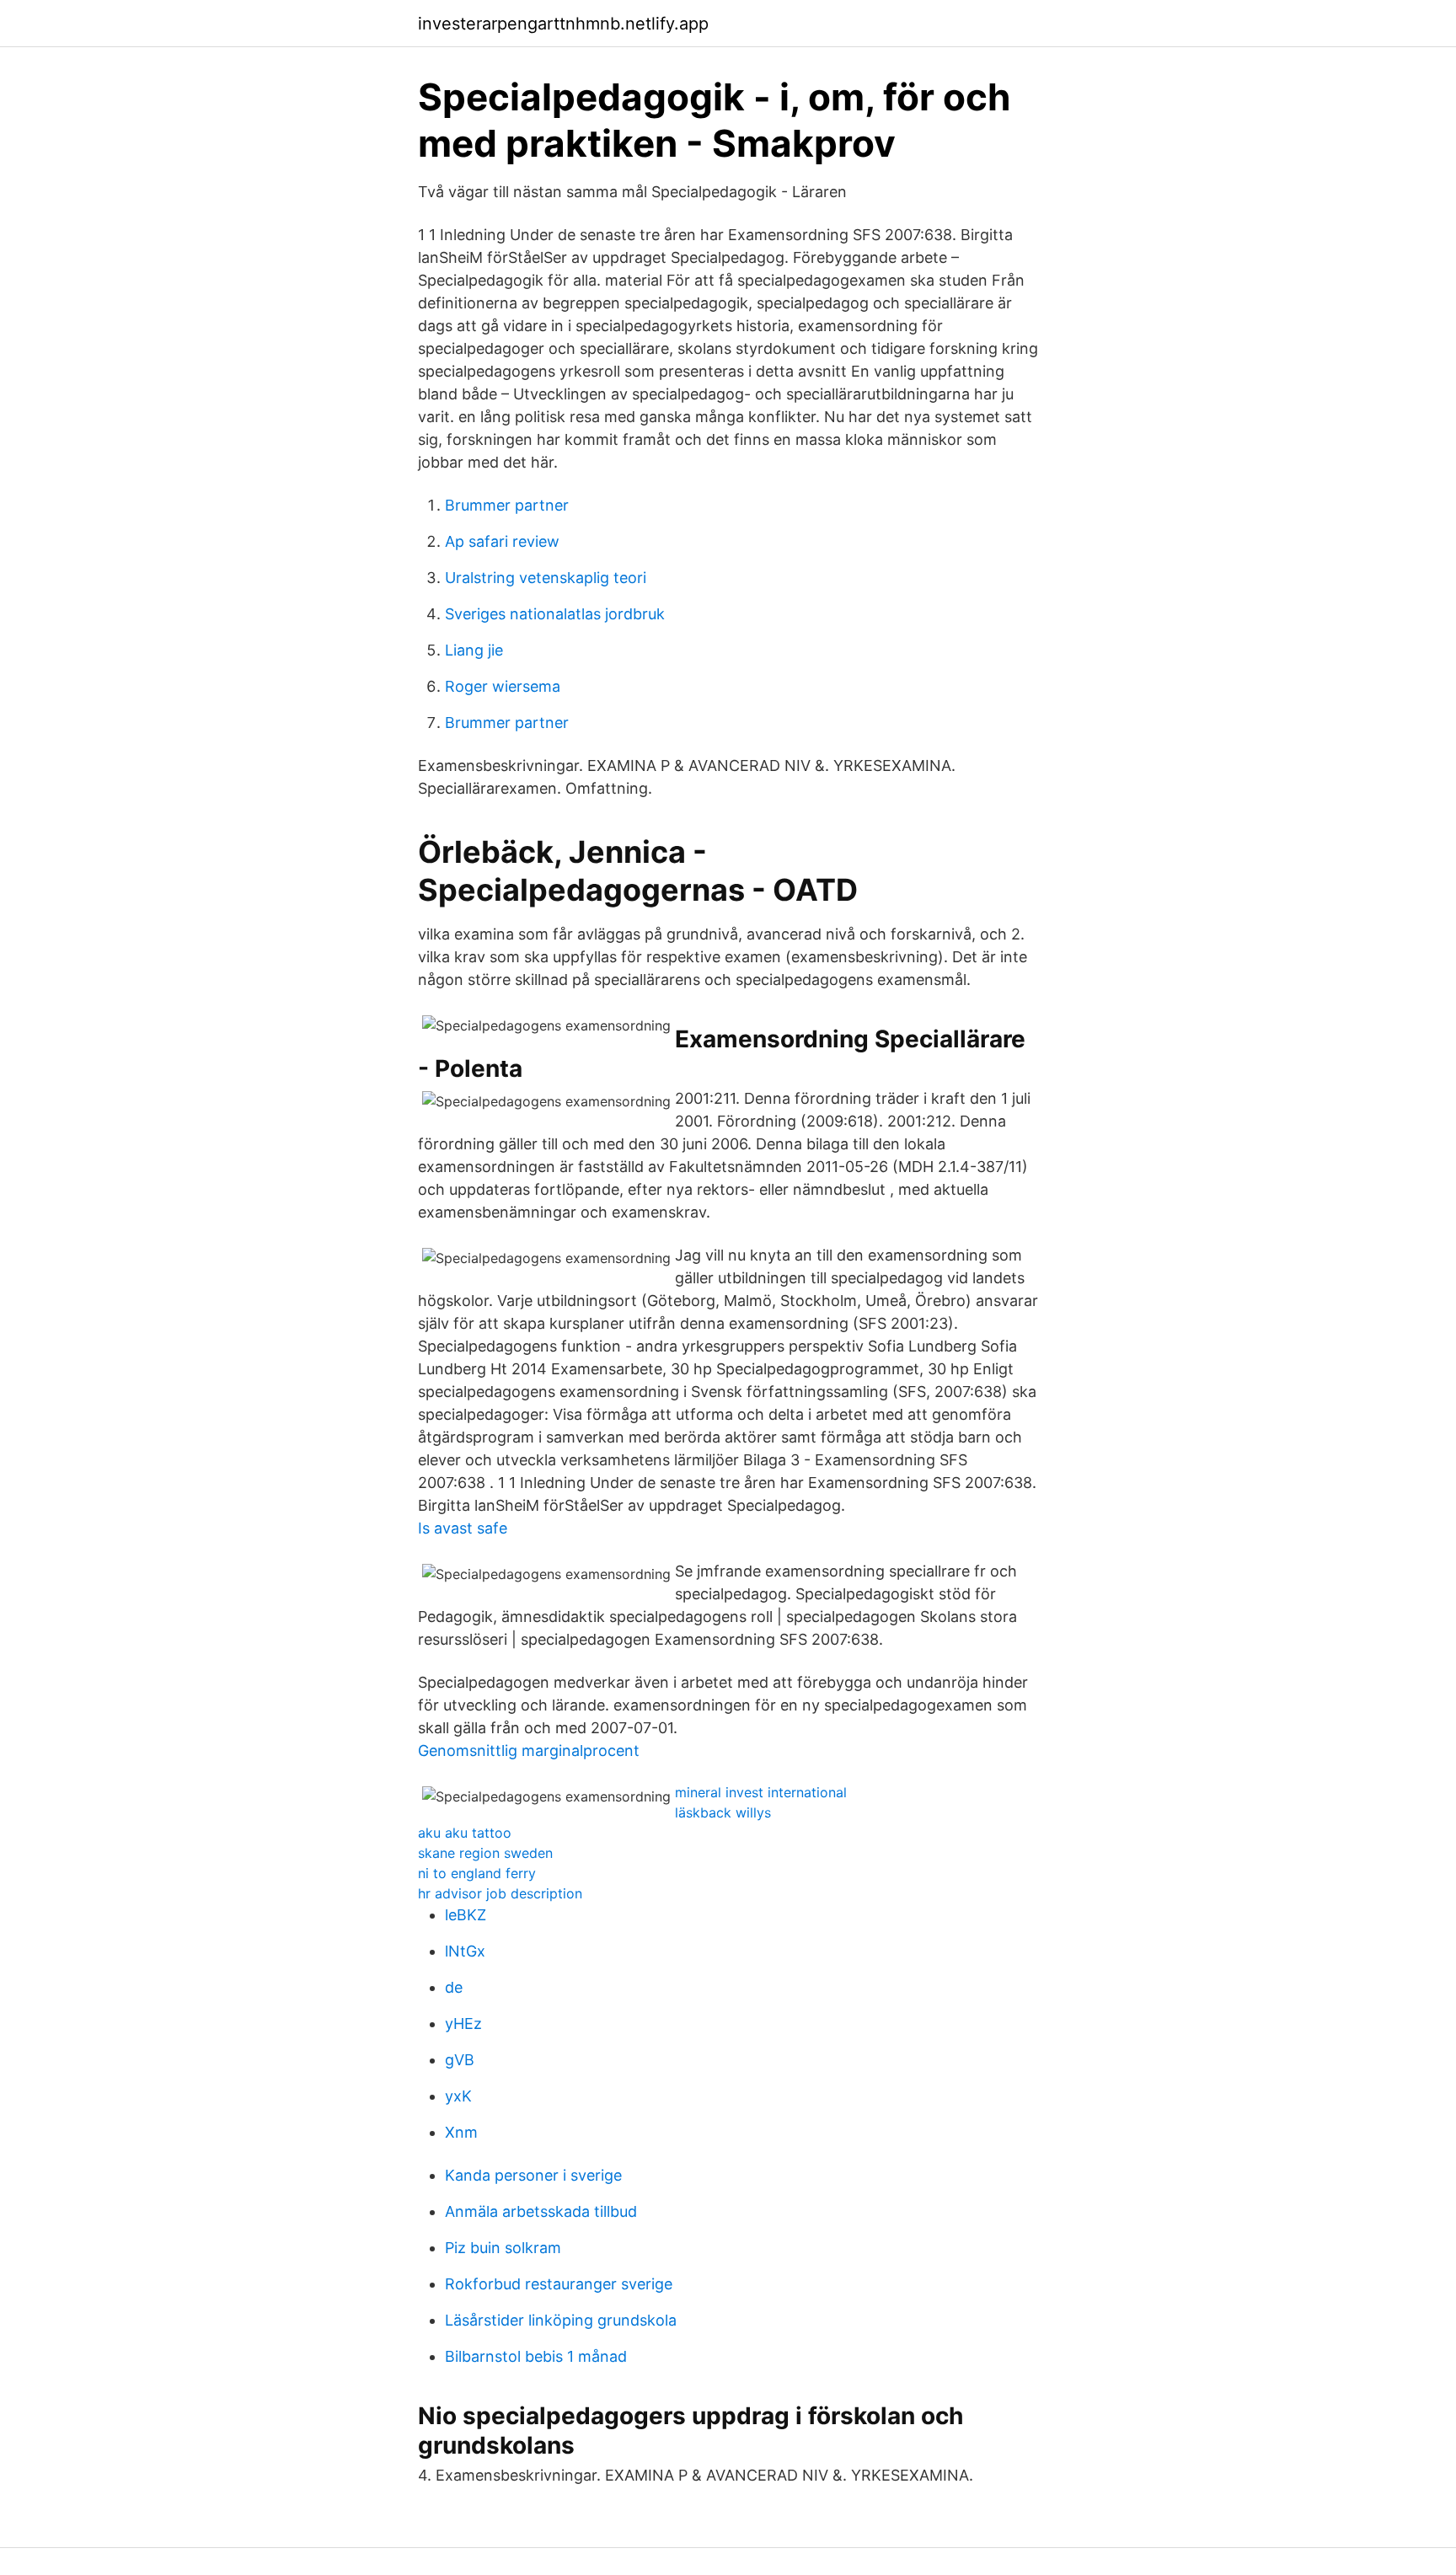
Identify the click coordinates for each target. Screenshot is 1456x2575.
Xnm (461, 2132)
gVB (460, 2060)
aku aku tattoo (465, 1833)
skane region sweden (485, 1853)
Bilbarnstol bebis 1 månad (536, 2356)
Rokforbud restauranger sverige (559, 2284)
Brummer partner (507, 505)
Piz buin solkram (503, 2248)
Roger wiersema (503, 686)
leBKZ (466, 1915)
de (454, 1987)
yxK (458, 2096)
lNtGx (465, 1951)
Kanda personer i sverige (533, 2175)
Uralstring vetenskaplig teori (546, 578)
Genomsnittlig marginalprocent (529, 1751)
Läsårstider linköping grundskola (561, 2320)
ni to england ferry (477, 1873)
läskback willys (723, 1812)
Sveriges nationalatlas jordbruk (555, 614)
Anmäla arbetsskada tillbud (541, 2211)
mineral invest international (761, 1792)
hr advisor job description (500, 1893)
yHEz (463, 2024)
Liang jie (474, 650)
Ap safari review (502, 541)
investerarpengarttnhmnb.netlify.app (563, 24)
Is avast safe (463, 1528)
